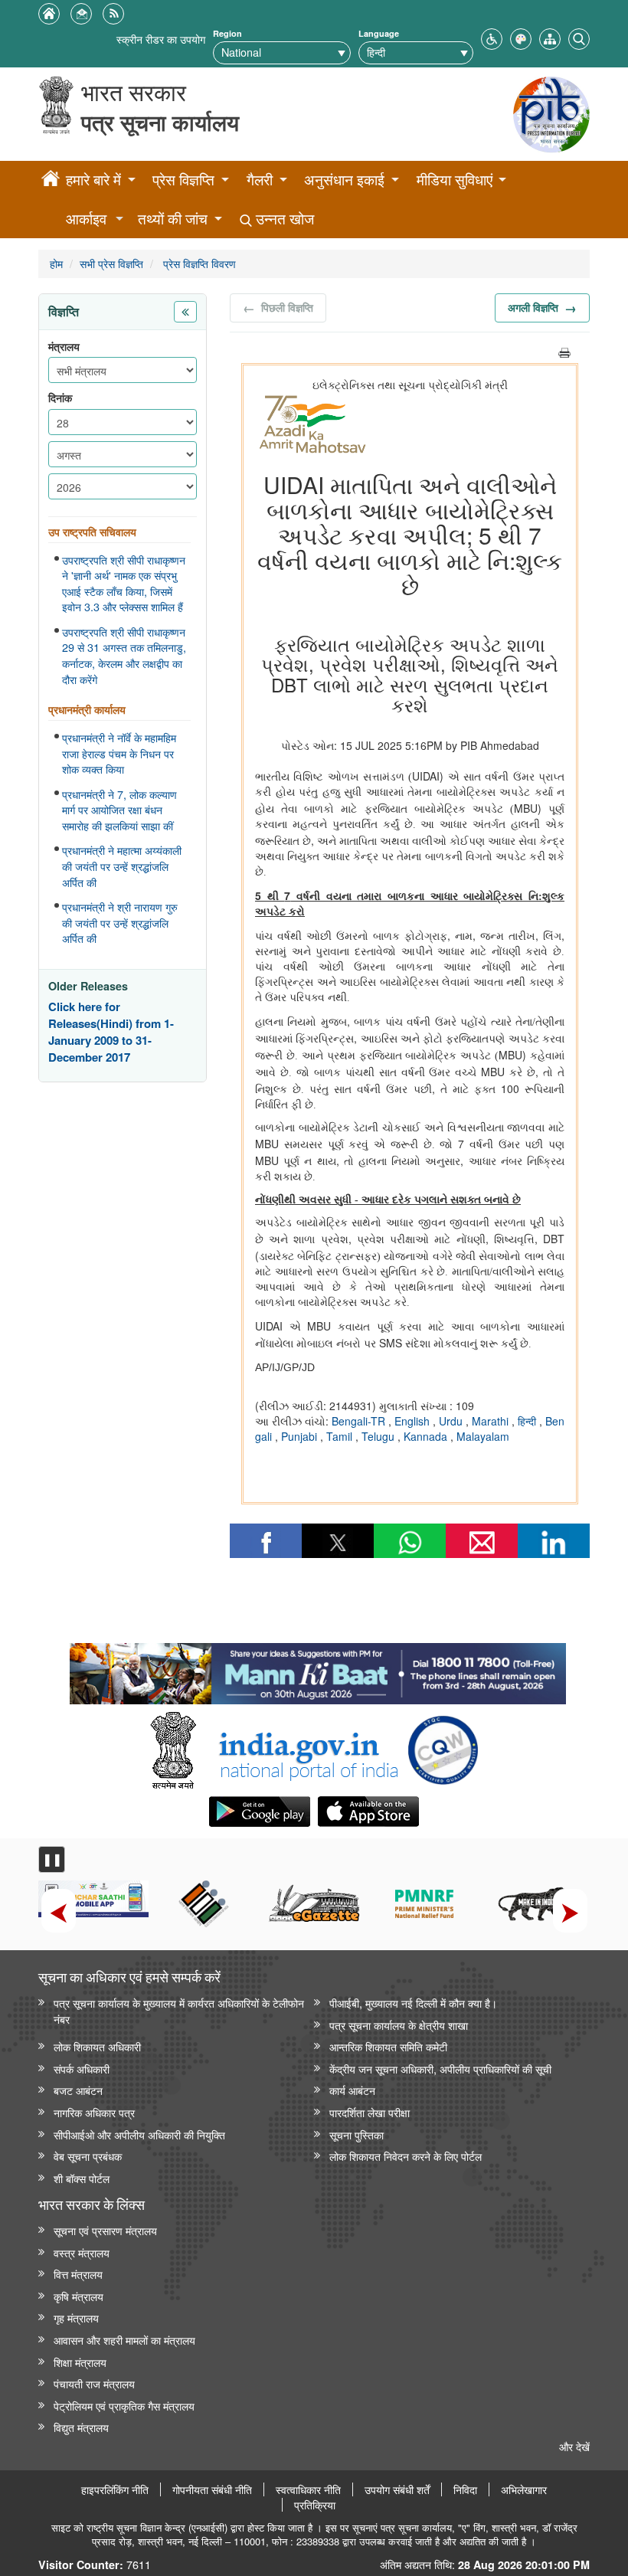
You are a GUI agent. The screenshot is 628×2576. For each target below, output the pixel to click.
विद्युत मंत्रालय (81, 2427)
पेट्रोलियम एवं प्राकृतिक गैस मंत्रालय (124, 2406)
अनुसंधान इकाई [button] (344, 180)
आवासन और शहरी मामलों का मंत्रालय (124, 2340)
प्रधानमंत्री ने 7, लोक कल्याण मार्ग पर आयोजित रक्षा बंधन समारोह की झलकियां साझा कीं (119, 810)
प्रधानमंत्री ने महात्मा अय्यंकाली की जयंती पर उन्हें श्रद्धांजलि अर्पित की (122, 866)
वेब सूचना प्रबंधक (88, 2156)
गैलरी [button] (260, 180)
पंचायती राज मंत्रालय (94, 2383)
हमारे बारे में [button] (93, 180)
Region (227, 33)
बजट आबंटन (78, 2090)
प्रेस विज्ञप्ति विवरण (198, 263)
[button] (492, 37)
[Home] (51, 181)
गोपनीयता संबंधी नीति (212, 2489)
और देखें (574, 2446)
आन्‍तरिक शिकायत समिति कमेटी (388, 2046)
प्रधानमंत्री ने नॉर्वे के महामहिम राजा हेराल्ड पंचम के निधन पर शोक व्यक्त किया (119, 753)
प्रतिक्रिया (315, 2505)
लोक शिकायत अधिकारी (97, 2046)
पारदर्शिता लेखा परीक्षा (370, 2112)
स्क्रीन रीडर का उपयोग (161, 39)
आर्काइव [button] (86, 219)
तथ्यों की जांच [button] (173, 219)
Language (379, 33)
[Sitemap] (550, 37)
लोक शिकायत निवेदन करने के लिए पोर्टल (406, 2156)
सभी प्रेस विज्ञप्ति (111, 263)
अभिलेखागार (524, 2489)
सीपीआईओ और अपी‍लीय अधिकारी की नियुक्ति (139, 2134)
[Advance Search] (579, 37)
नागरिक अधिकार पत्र (94, 2112)
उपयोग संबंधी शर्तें (397, 2489)
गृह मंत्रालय (76, 2317)
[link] (317, 1670)
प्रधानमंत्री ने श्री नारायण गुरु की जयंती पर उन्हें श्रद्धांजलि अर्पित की (120, 923)
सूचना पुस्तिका (357, 2134)
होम (56, 263)
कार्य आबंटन (352, 2090)
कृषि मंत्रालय (78, 2296)
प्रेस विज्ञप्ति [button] (183, 180)
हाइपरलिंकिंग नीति (115, 2489)
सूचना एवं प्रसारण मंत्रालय (105, 2230)
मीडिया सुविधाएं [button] (455, 180)
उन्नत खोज (283, 219)
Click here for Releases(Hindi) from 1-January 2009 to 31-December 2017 (111, 1032)
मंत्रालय (64, 347)
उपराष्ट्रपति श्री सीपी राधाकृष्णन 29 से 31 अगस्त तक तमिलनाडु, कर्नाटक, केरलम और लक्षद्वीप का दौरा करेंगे (124, 656)
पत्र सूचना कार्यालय (160, 122)
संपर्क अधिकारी (82, 2069)
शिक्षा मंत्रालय (80, 2362)
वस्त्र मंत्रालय (82, 2252)
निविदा (465, 2489)
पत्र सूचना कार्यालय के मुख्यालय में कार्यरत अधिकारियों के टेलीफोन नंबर (179, 2011)
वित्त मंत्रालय (78, 2274)
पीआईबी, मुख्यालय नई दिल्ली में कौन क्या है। (413, 2003)
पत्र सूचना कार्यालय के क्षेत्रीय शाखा (399, 2025)
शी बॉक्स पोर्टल (82, 2178)
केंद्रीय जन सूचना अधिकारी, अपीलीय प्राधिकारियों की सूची (440, 2069)
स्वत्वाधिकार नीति (308, 2489)
